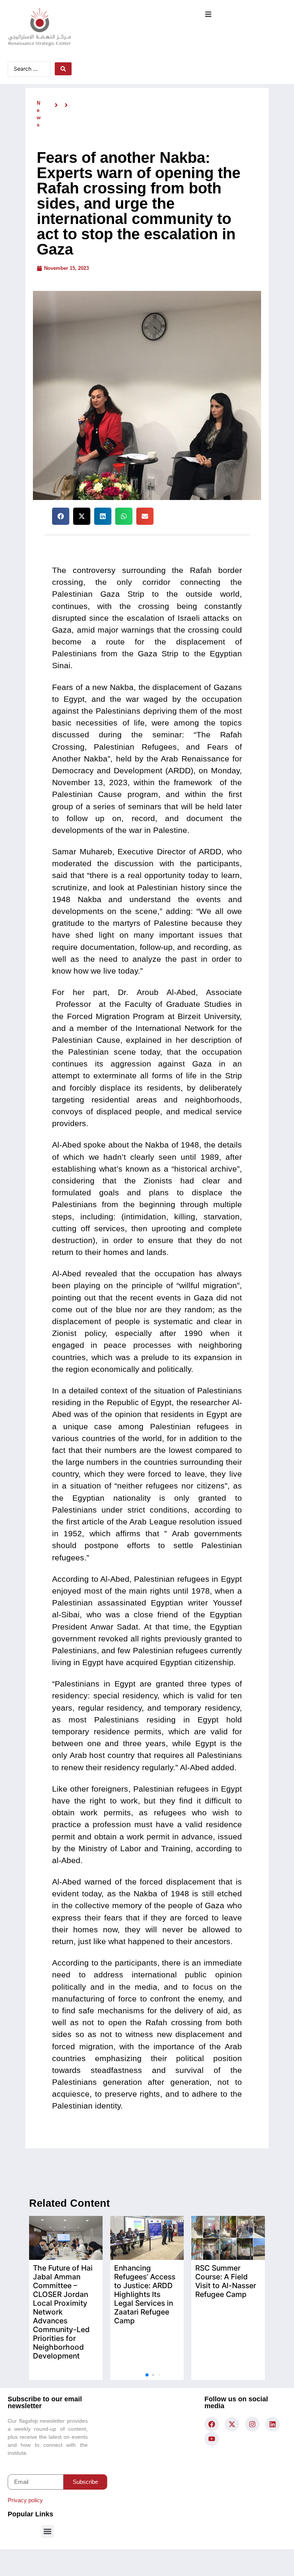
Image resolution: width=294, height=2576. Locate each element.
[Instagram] (252, 2424)
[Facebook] (212, 2424)
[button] (208, 14)
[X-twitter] (232, 2424)
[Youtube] (212, 2439)
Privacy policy (25, 2500)
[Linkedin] (273, 2424)
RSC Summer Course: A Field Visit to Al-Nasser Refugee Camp (226, 2281)
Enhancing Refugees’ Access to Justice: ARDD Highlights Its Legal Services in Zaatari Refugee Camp (145, 2294)
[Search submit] (63, 69)
